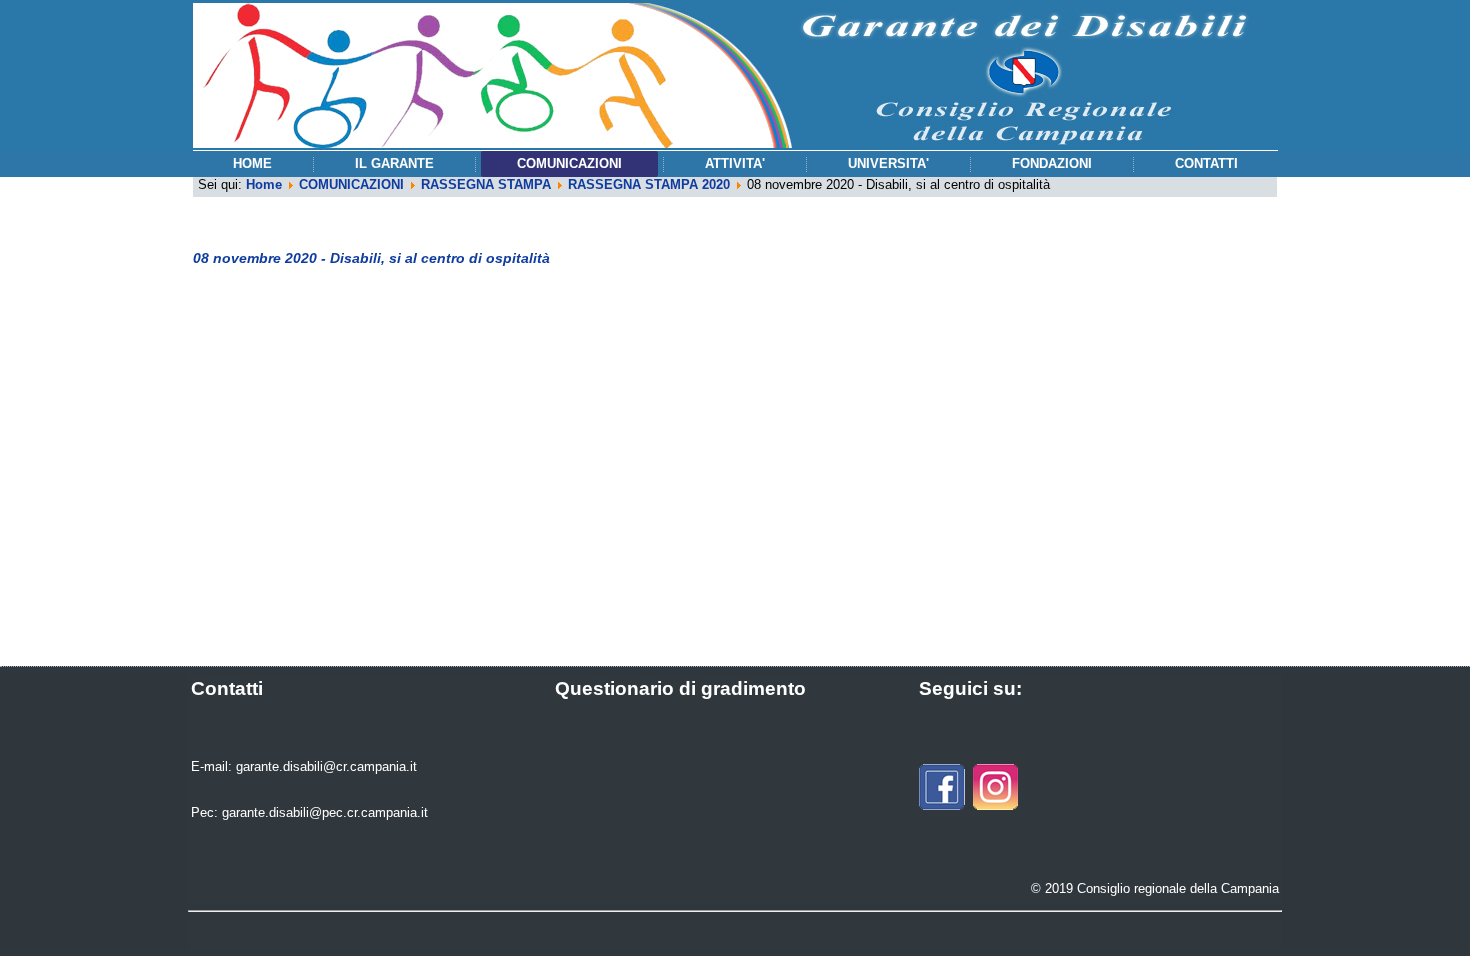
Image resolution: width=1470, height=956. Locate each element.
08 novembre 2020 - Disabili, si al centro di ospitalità (371, 258)
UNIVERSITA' (888, 163)
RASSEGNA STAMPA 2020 (649, 184)
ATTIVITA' (735, 163)
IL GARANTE (394, 163)
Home (264, 184)
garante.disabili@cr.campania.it (326, 766)
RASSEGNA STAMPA (486, 184)
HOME (252, 163)
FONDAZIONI (1052, 163)
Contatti (1206, 163)
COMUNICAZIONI (569, 163)
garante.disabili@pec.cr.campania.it (325, 812)
